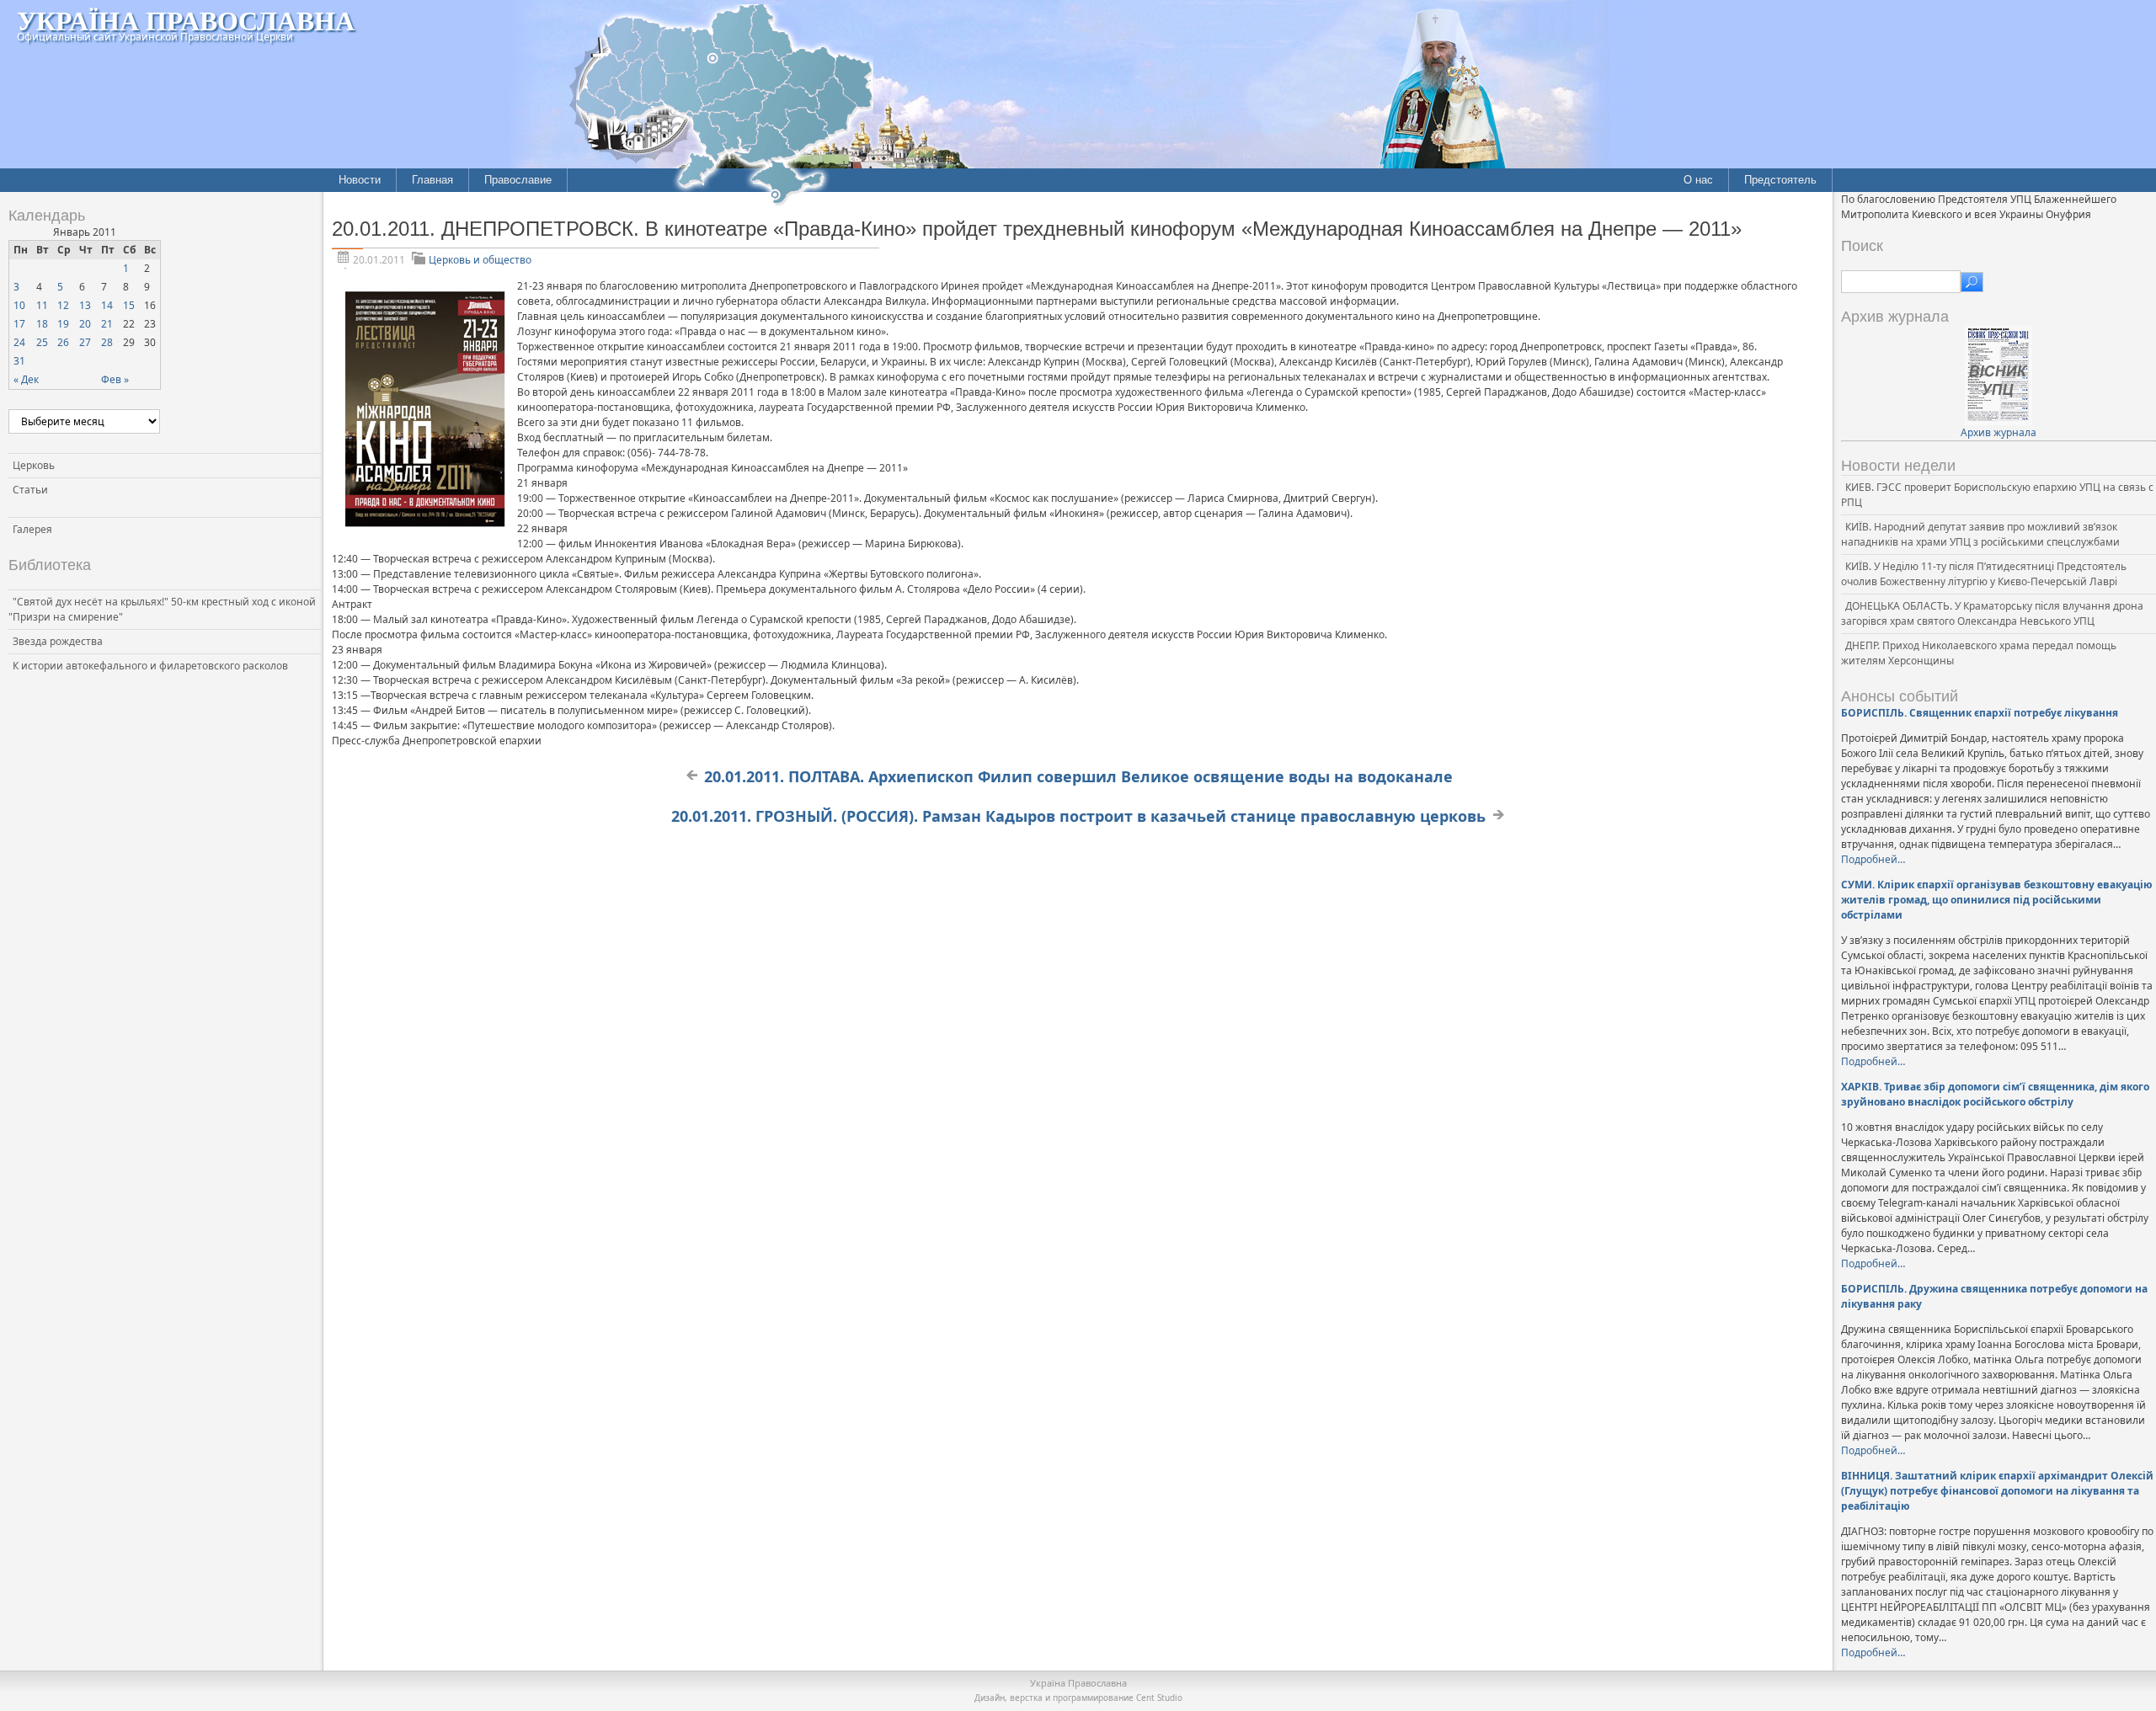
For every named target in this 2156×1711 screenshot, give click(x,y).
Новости (360, 180)
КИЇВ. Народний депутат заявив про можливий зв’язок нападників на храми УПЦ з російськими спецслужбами (1980, 534)
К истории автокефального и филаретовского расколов (150, 666)
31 (19, 361)
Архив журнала (1999, 432)
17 (19, 324)
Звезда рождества (58, 641)
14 (107, 305)
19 (63, 324)
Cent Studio (1159, 1698)
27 (85, 342)
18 (42, 324)
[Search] (1972, 282)
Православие (518, 180)
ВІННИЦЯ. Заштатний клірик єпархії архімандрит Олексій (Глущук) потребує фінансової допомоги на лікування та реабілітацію (1997, 1491)
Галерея (32, 529)
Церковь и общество (480, 260)
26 (63, 342)
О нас (1698, 180)
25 (42, 342)
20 (85, 324)
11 (42, 305)
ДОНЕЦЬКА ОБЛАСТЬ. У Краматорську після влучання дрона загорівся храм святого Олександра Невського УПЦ (1992, 613)
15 (129, 305)
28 (107, 342)
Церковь (34, 465)
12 (63, 305)
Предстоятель (1780, 180)
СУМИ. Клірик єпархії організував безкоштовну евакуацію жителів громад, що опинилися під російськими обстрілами (1997, 900)
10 (19, 305)
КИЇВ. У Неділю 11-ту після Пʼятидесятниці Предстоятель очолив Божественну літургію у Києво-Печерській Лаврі (1984, 574)
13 (85, 305)
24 (19, 342)
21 (107, 324)
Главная (432, 180)
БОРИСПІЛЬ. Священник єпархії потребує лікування (1980, 713)
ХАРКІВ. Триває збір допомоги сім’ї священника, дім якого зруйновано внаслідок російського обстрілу (1995, 1094)
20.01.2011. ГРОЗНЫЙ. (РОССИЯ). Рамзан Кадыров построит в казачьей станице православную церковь (1078, 816)
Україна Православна (186, 20)
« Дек (26, 379)
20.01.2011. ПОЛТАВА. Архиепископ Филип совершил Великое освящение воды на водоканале (1078, 776)
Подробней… (1873, 859)
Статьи (30, 490)
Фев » (115, 379)
